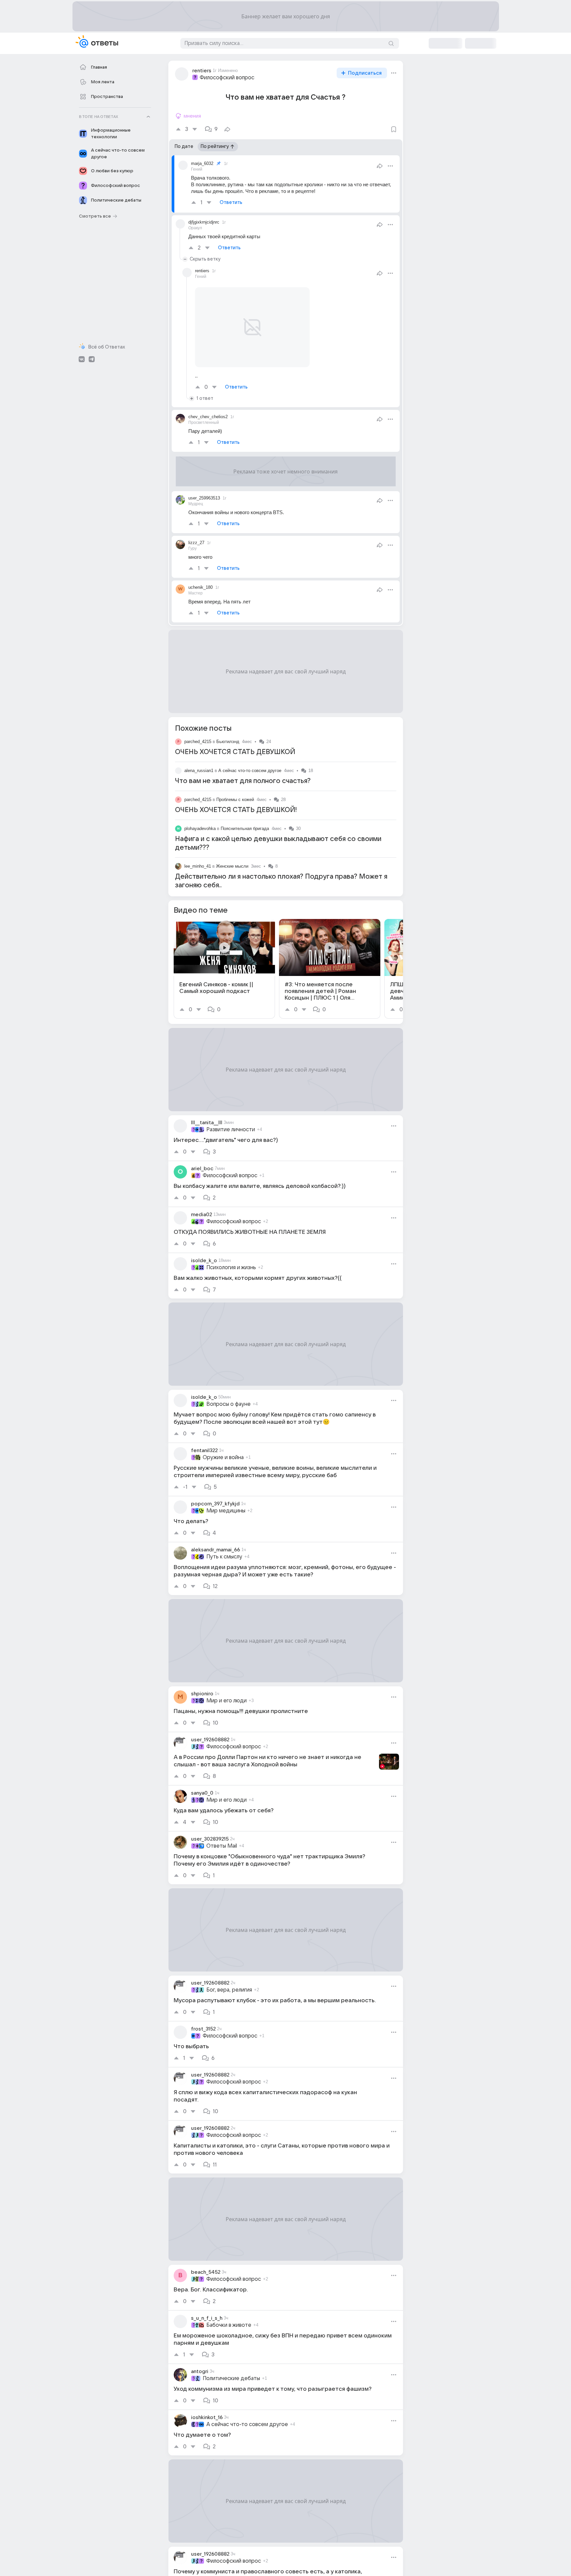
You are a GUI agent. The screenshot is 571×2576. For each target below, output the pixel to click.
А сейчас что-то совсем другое (250, 771)
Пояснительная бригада (245, 829)
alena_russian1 (199, 771)
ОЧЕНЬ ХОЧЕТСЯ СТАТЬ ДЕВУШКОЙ (235, 752)
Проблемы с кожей (235, 800)
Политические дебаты (231, 2378)
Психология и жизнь (231, 1268)
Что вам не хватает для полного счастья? (243, 781)
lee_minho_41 (198, 866)
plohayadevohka (200, 829)
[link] (224, 969)
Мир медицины (226, 1511)
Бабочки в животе (229, 2325)
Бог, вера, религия (229, 1990)
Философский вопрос (227, 78)
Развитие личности (231, 1130)
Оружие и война (223, 1457)
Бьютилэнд (228, 742)
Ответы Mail (222, 1846)
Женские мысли (232, 866)
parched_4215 (198, 742)
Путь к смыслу (224, 1557)
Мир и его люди (226, 1701)
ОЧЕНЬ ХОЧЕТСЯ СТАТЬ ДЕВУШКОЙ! (236, 810)
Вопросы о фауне (228, 1404)
